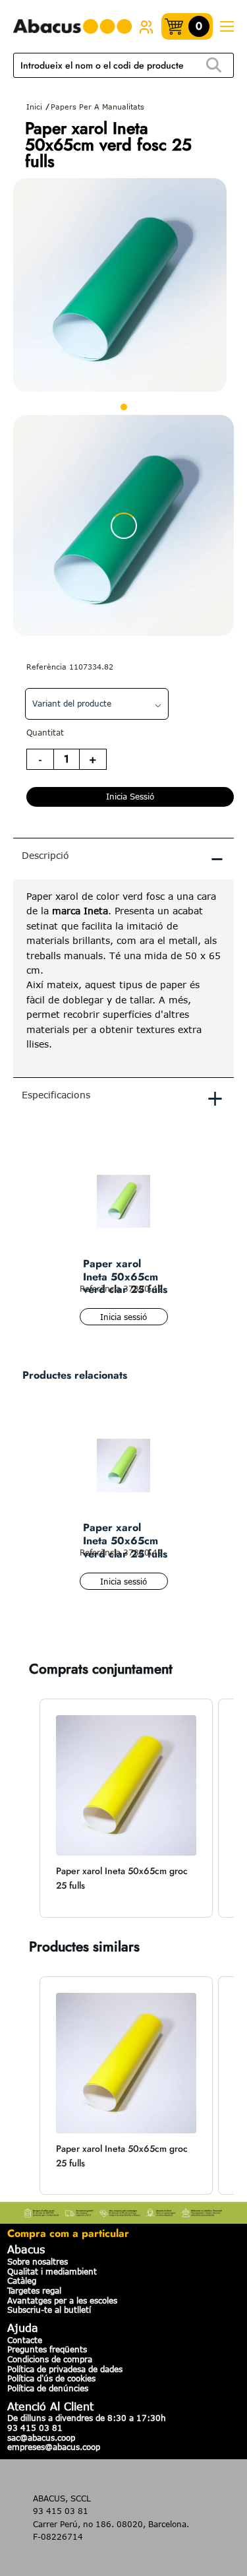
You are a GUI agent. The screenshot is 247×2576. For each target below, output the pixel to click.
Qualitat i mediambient (52, 2271)
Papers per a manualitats (97, 107)
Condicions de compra (50, 2359)
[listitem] (126, 1808)
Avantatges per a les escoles (62, 2300)
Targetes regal (34, 2290)
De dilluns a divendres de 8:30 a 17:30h (87, 2418)
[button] (26, 1808)
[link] (146, 26)
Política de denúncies (48, 2388)
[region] (123, 978)
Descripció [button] (123, 858)
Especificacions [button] (123, 1097)
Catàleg (22, 2280)
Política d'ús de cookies (51, 2378)
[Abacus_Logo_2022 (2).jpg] (72, 27)
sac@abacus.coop (41, 2437)
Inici (34, 107)
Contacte (25, 2340)
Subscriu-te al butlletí (49, 2309)
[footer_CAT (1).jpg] (123, 2211)
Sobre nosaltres (38, 2261)
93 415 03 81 (35, 2428)
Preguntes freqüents (47, 2349)
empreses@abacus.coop (54, 2447)
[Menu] (227, 27)
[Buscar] (213, 66)
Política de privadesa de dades (65, 2369)
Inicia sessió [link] (130, 796)
